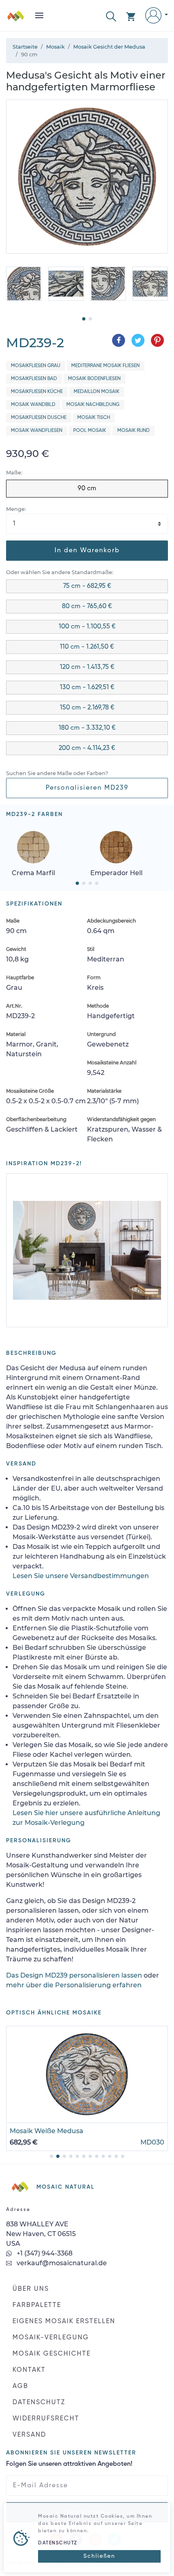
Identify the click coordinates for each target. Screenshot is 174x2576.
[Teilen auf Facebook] (119, 340)
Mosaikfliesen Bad (34, 379)
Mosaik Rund (134, 431)
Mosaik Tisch (94, 418)
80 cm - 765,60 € (87, 607)
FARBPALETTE (37, 2305)
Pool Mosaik (90, 431)
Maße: (14, 473)
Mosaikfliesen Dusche (39, 418)
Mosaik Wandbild (33, 405)
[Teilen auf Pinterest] (157, 340)
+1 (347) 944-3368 (44, 2253)
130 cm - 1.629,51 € (87, 688)
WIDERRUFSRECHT (46, 2419)
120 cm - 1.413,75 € (87, 667)
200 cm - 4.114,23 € (87, 748)
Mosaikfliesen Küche (37, 392)
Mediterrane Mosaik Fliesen (105, 366)
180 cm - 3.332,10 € (87, 728)
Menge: (16, 509)
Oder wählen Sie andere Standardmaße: (60, 572)
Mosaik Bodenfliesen (94, 379)
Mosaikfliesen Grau (36, 366)
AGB (20, 2386)
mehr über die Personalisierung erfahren (74, 1985)
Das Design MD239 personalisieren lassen (74, 1975)
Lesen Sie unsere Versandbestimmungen (81, 1576)
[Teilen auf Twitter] (138, 340)
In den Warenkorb (87, 551)
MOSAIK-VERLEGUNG (51, 2338)
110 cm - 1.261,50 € (87, 647)
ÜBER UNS (31, 2289)
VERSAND (29, 2435)
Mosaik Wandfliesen (37, 431)
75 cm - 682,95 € (87, 586)
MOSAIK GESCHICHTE (52, 2354)
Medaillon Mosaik (97, 392)
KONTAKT (29, 2370)
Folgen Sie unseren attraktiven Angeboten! (69, 2464)
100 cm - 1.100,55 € (87, 627)
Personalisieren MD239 (87, 788)
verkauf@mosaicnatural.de (61, 2263)
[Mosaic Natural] (16, 19)
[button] (111, 16)
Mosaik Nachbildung (93, 405)
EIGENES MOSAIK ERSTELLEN (64, 2322)
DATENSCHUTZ (39, 2403)
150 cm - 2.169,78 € (87, 708)
